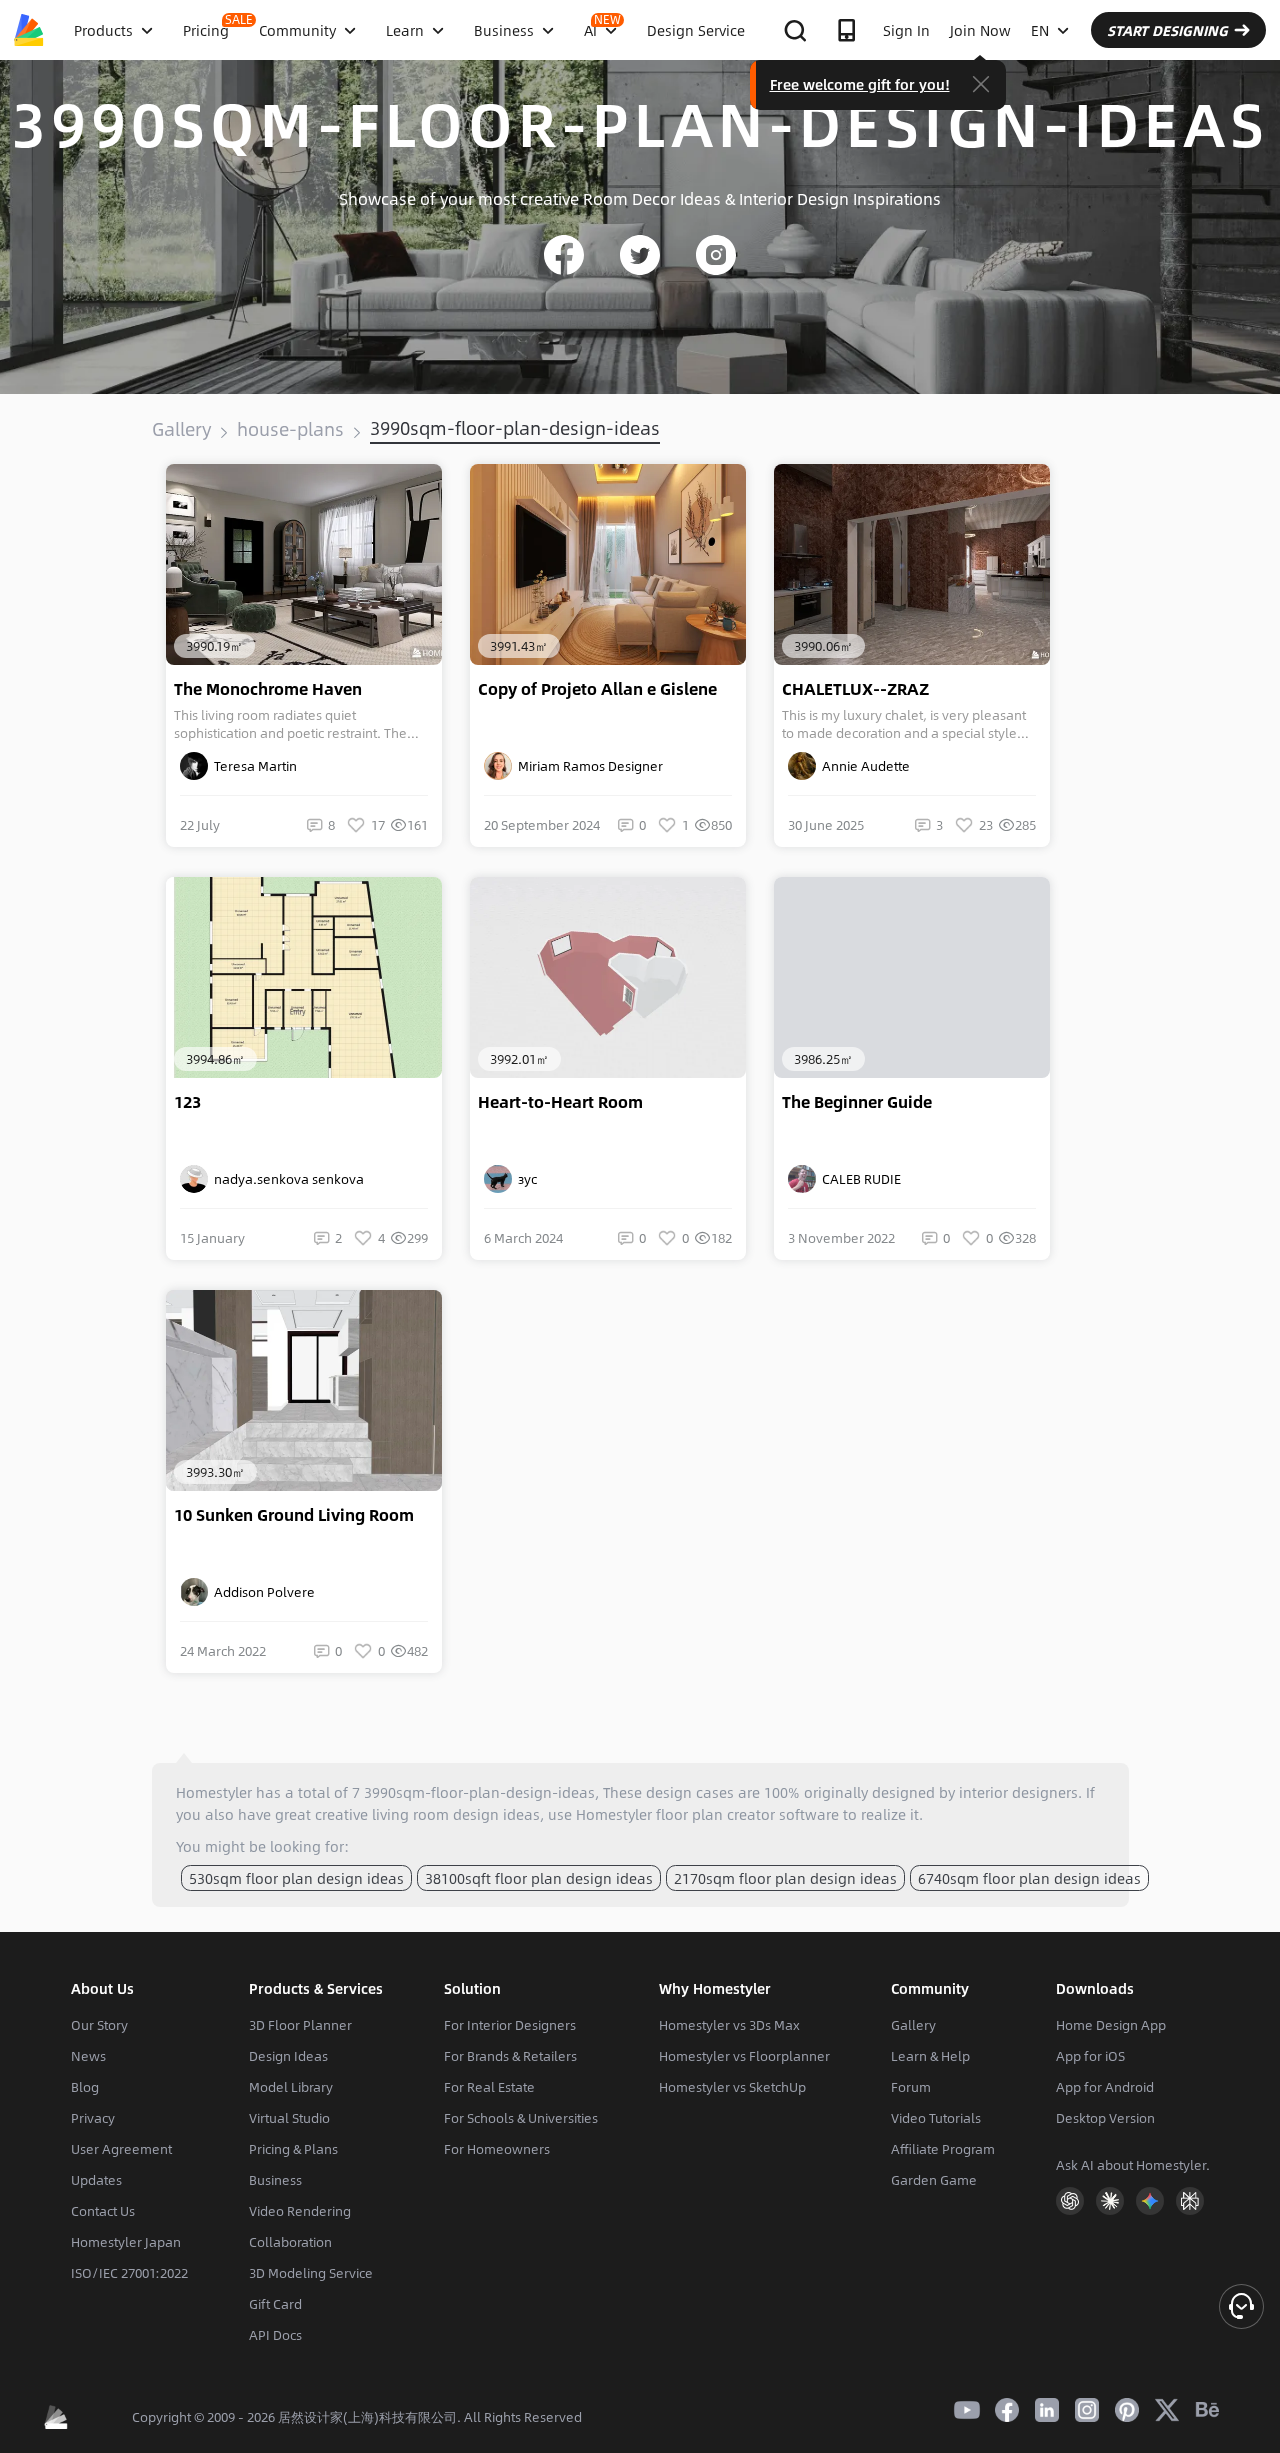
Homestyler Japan (126, 2242)
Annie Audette (863, 766)
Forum (911, 2087)
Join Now (980, 30)
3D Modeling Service (311, 2273)
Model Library (291, 2087)
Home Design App (1111, 2025)
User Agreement (121, 2149)
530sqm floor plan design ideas (296, 1878)
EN (1040, 30)
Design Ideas (288, 2056)
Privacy (93, 2118)
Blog (85, 2087)
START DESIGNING (1167, 30)
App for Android (1105, 2087)
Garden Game (934, 2180)
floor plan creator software (747, 1814)
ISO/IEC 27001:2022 (129, 2273)
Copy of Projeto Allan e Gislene (597, 689)
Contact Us (103, 2211)
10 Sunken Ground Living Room (294, 1515)
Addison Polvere (261, 1592)
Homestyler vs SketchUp (732, 2087)
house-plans (290, 429)
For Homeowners (497, 2149)
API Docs (275, 2335)
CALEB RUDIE (858, 1179)
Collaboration (290, 2242)
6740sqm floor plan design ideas (1029, 1878)
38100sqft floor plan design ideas (539, 1878)
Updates (96, 2180)
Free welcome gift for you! (860, 84)
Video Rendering (300, 2211)
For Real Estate (489, 2087)
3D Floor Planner (300, 2025)
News (88, 2056)
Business (275, 2180)
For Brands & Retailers (510, 2056)
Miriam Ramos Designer (587, 766)
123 (187, 1102)
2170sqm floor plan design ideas (785, 1878)
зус (524, 1179)
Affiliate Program (943, 2149)
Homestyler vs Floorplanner (744, 2056)
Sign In (906, 30)
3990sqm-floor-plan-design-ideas (515, 428)
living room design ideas (456, 1814)
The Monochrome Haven (268, 689)
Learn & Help (930, 2056)
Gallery (181, 429)
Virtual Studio (289, 2118)
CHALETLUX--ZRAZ (855, 689)
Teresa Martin (252, 766)
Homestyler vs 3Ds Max (729, 2025)
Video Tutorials (936, 2118)
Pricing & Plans (293, 2149)
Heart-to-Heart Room (560, 1102)
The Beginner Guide (857, 1102)
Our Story (99, 2025)
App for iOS (1090, 2056)
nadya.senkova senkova (286, 1179)
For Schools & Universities (521, 2118)
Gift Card (275, 2304)
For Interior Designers (510, 2025)
